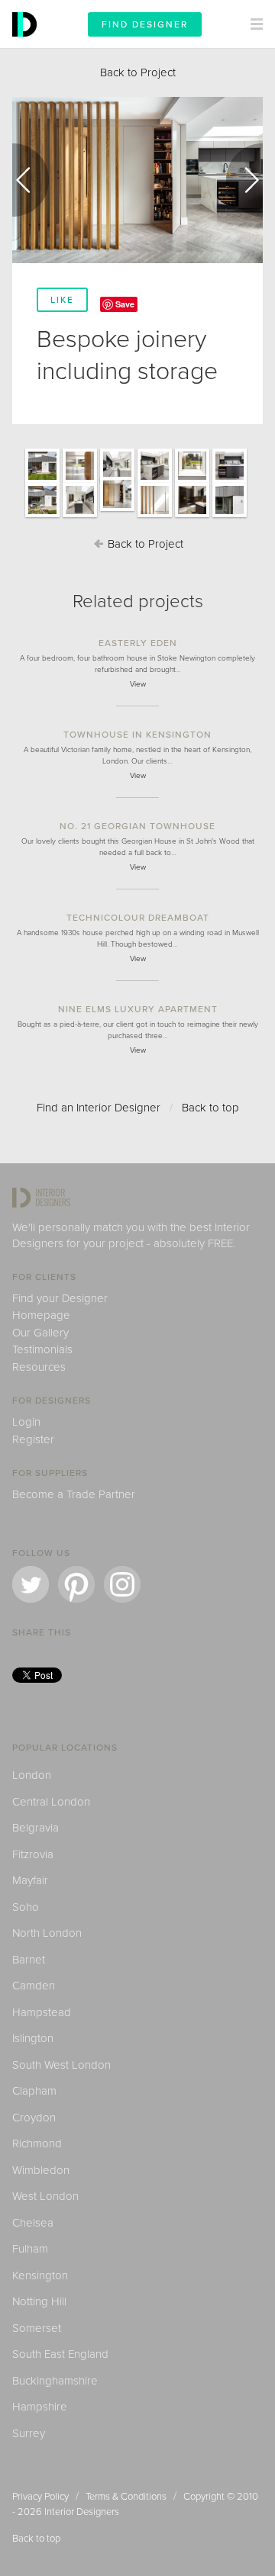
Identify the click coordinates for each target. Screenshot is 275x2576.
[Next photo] (244, 180)
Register (33, 1439)
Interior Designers (82, 2512)
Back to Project (138, 72)
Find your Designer (60, 1298)
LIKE (62, 300)
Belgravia (36, 1828)
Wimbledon (41, 2170)
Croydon (34, 2118)
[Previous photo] (31, 180)
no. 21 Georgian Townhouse (137, 826)
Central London (51, 1802)
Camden (34, 1986)
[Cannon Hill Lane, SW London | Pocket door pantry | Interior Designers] (80, 516)
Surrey (29, 2433)
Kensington (40, 2275)
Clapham (34, 2091)
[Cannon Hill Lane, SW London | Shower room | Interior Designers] (192, 516)
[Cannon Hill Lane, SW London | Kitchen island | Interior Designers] (155, 482)
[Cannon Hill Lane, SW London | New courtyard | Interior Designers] (42, 516)
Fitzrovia (33, 1854)
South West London (61, 2065)
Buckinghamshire (55, 2381)
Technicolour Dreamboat (138, 918)
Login (26, 1422)
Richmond (37, 2143)
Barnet (29, 1960)
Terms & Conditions (126, 2497)
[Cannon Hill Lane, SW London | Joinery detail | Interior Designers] (155, 516)
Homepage (41, 1315)
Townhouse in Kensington (137, 735)
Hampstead (42, 2012)
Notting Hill (39, 2301)
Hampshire (40, 2407)
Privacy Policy (40, 2497)
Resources (39, 1367)
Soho (26, 1907)
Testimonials (42, 1349)
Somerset (37, 2328)
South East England (60, 2354)
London (32, 1775)
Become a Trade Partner (74, 1494)
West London (45, 2196)
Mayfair (30, 1880)
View (138, 684)
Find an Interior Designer (99, 1108)
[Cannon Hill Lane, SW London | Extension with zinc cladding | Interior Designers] (230, 516)
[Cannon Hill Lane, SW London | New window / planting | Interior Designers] (192, 482)
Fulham (30, 2249)
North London (47, 1933)
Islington (33, 2038)
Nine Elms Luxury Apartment (138, 1009)
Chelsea (33, 2223)
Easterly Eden (138, 643)
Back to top (210, 1108)
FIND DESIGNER (145, 24)
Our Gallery (40, 1333)
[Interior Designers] (27, 44)
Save (125, 304)
